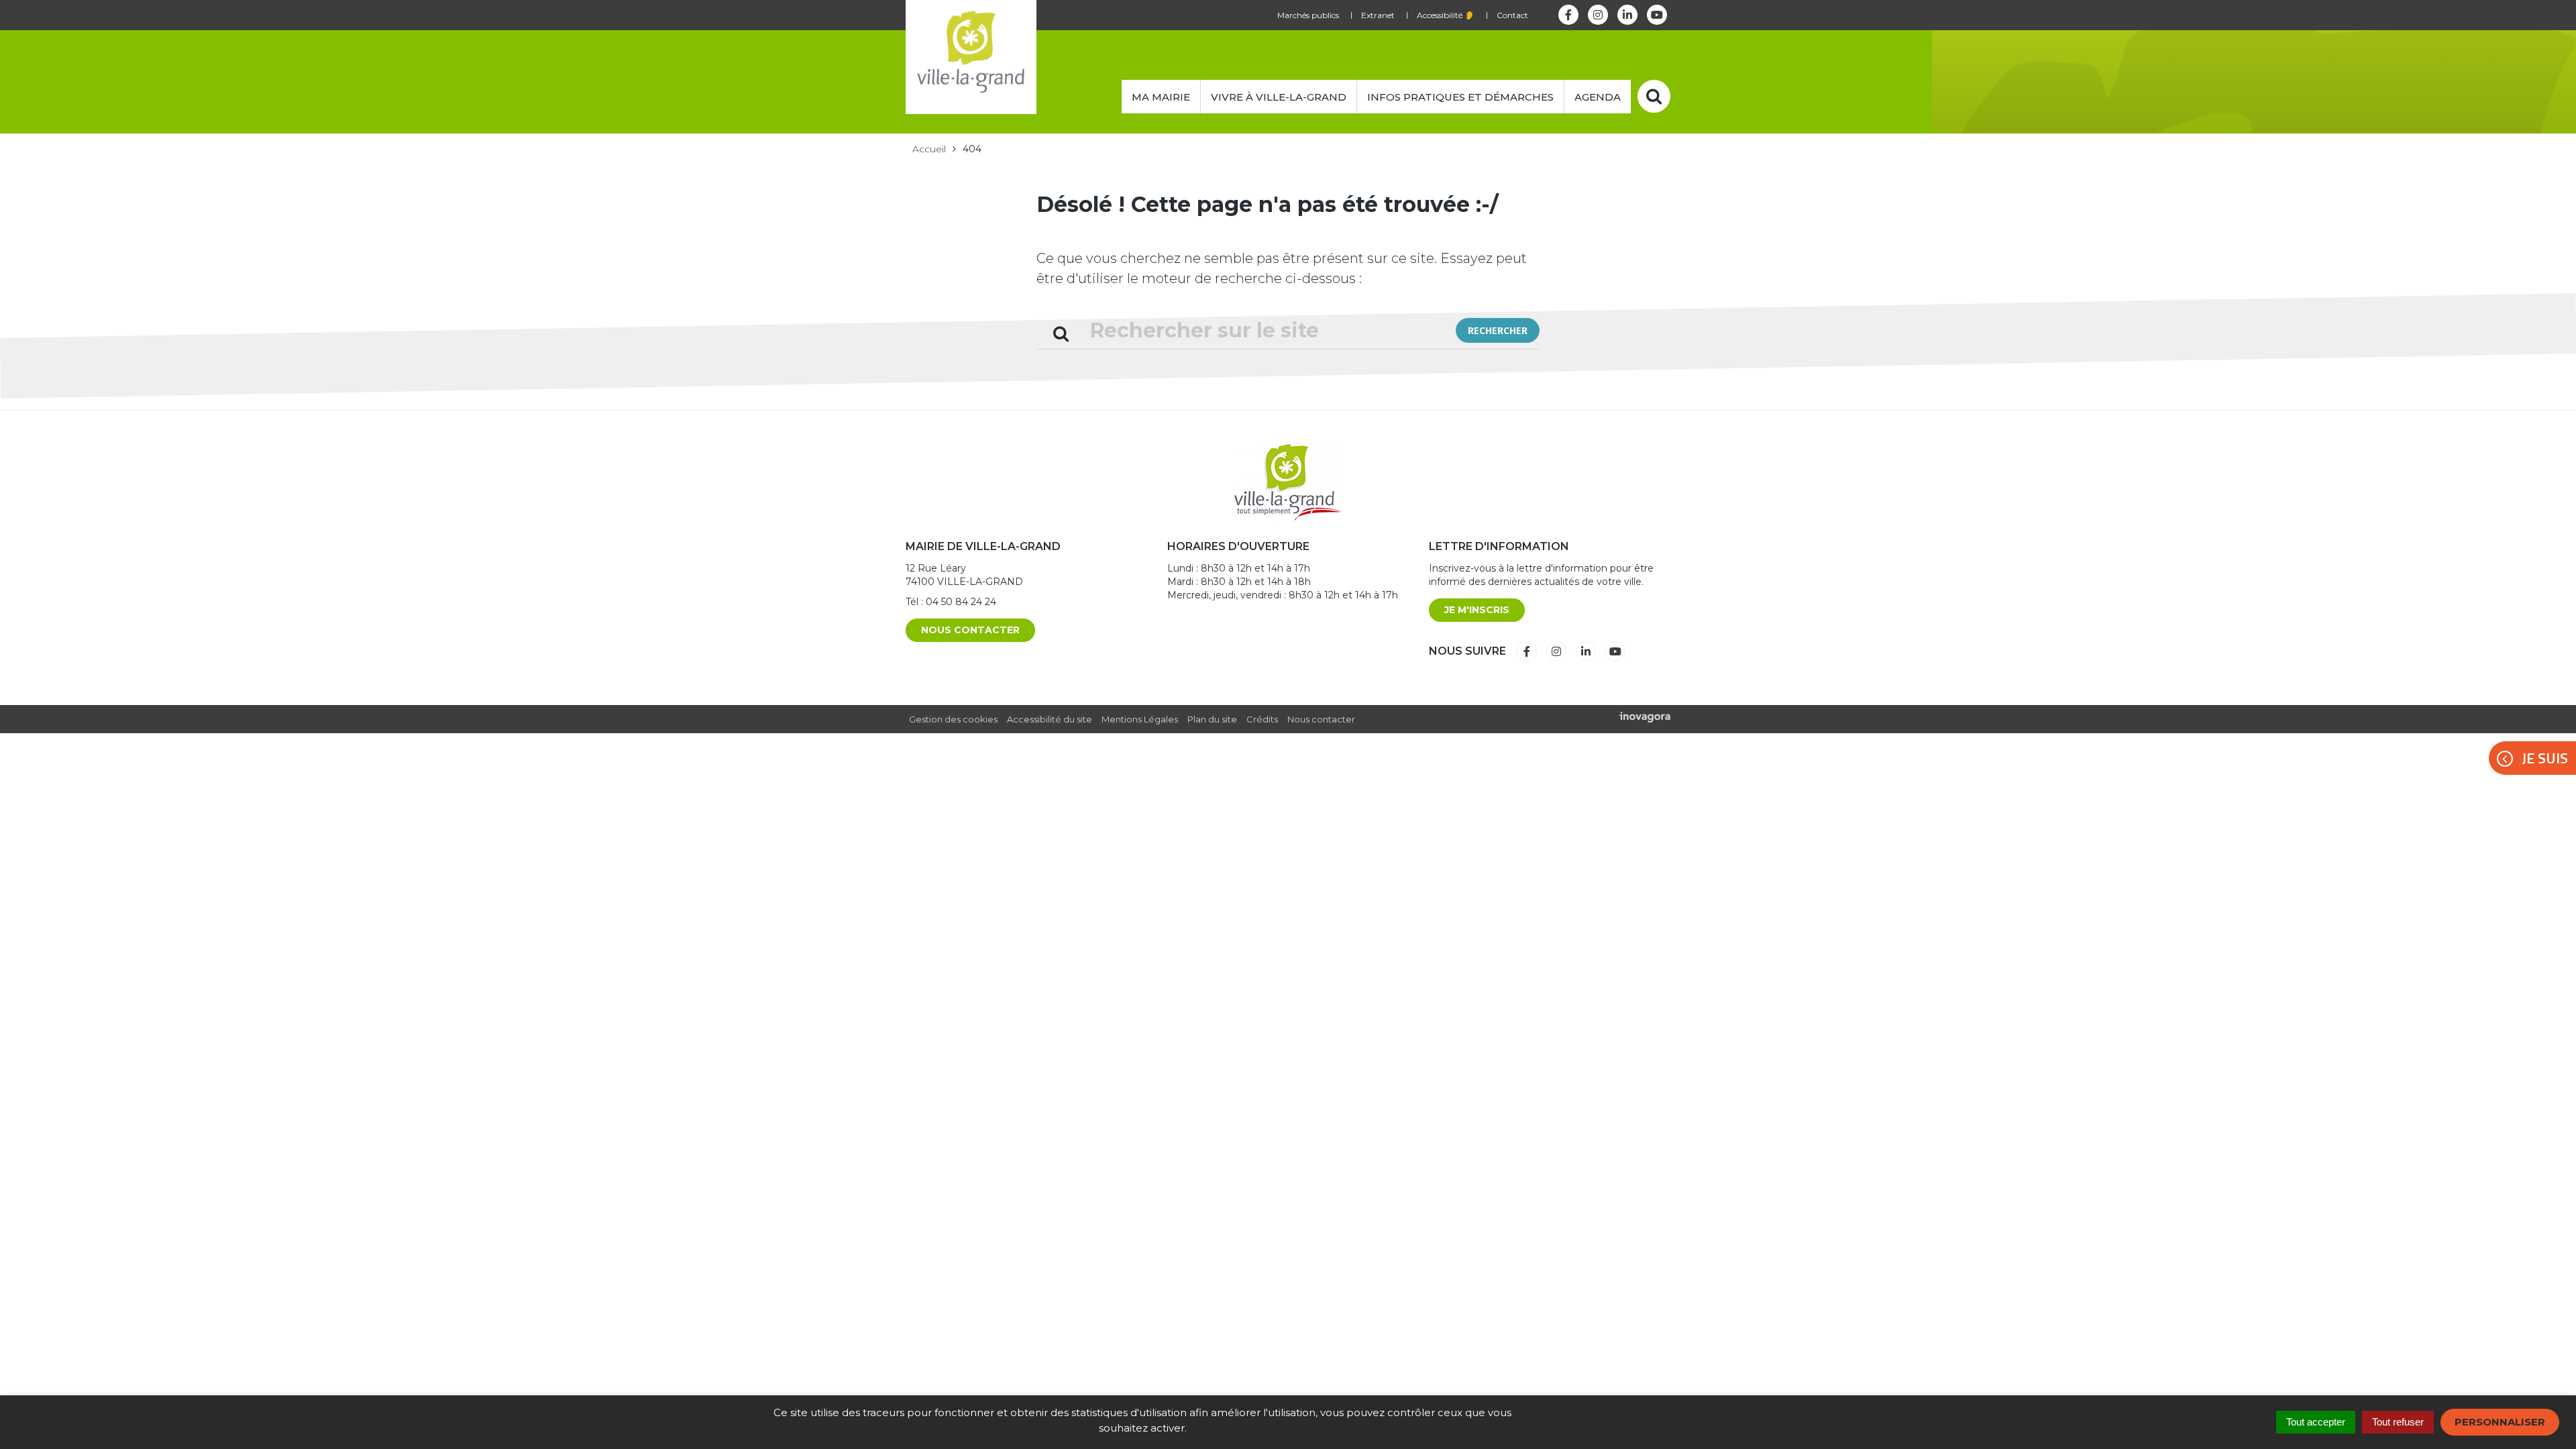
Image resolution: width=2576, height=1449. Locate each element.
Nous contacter (970, 630)
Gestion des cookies (953, 719)
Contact (1512, 15)
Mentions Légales (1140, 719)
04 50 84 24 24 (961, 602)
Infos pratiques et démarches (1460, 97)
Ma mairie (1161, 97)
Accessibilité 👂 (1446, 15)
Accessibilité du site (1050, 719)
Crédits (1262, 719)
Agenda (1598, 97)
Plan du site (1212, 719)
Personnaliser (2500, 1422)
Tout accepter (2316, 1422)
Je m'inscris (1477, 610)
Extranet (1378, 15)
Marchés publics (1308, 15)
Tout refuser (2398, 1422)
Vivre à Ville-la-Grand (1279, 97)
